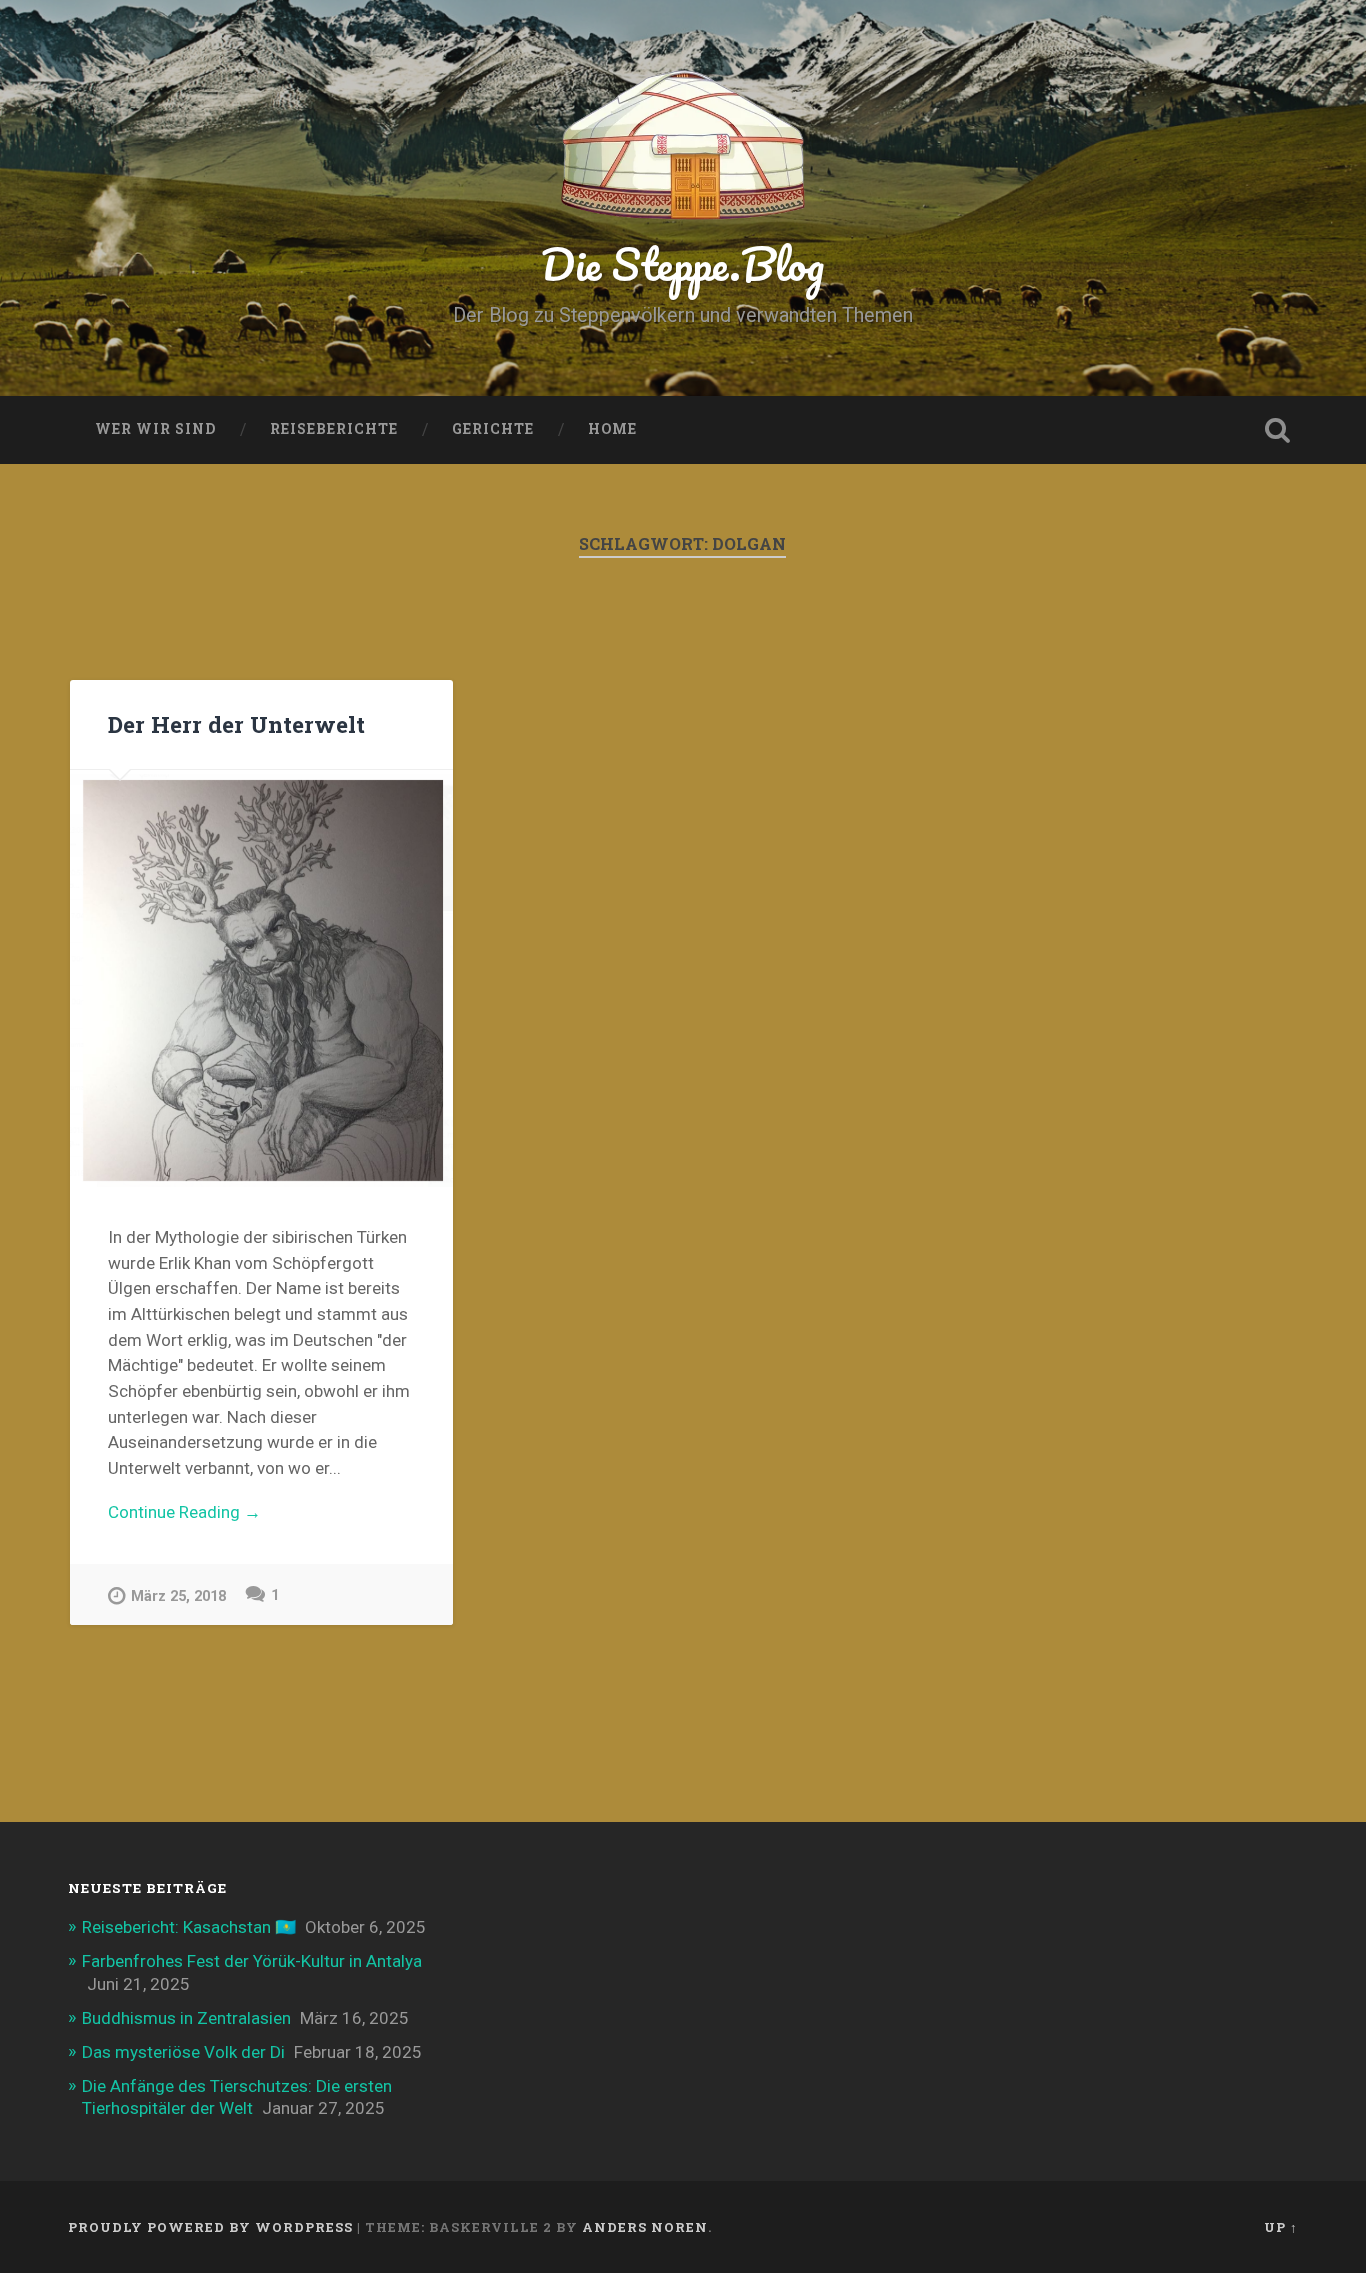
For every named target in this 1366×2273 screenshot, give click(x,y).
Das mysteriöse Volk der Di (183, 2052)
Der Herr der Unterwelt (236, 724)
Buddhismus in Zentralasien (186, 2018)
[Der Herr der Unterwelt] (261, 978)
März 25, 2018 (178, 1596)
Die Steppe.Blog (682, 263)
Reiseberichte (334, 429)
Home (612, 429)
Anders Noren (645, 2227)
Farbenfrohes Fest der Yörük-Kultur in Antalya (252, 1961)
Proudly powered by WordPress (210, 2227)
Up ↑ (1281, 2227)
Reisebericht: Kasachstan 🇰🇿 (189, 1927)
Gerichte (493, 429)
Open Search (1278, 430)
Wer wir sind (155, 429)
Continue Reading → (184, 1512)
